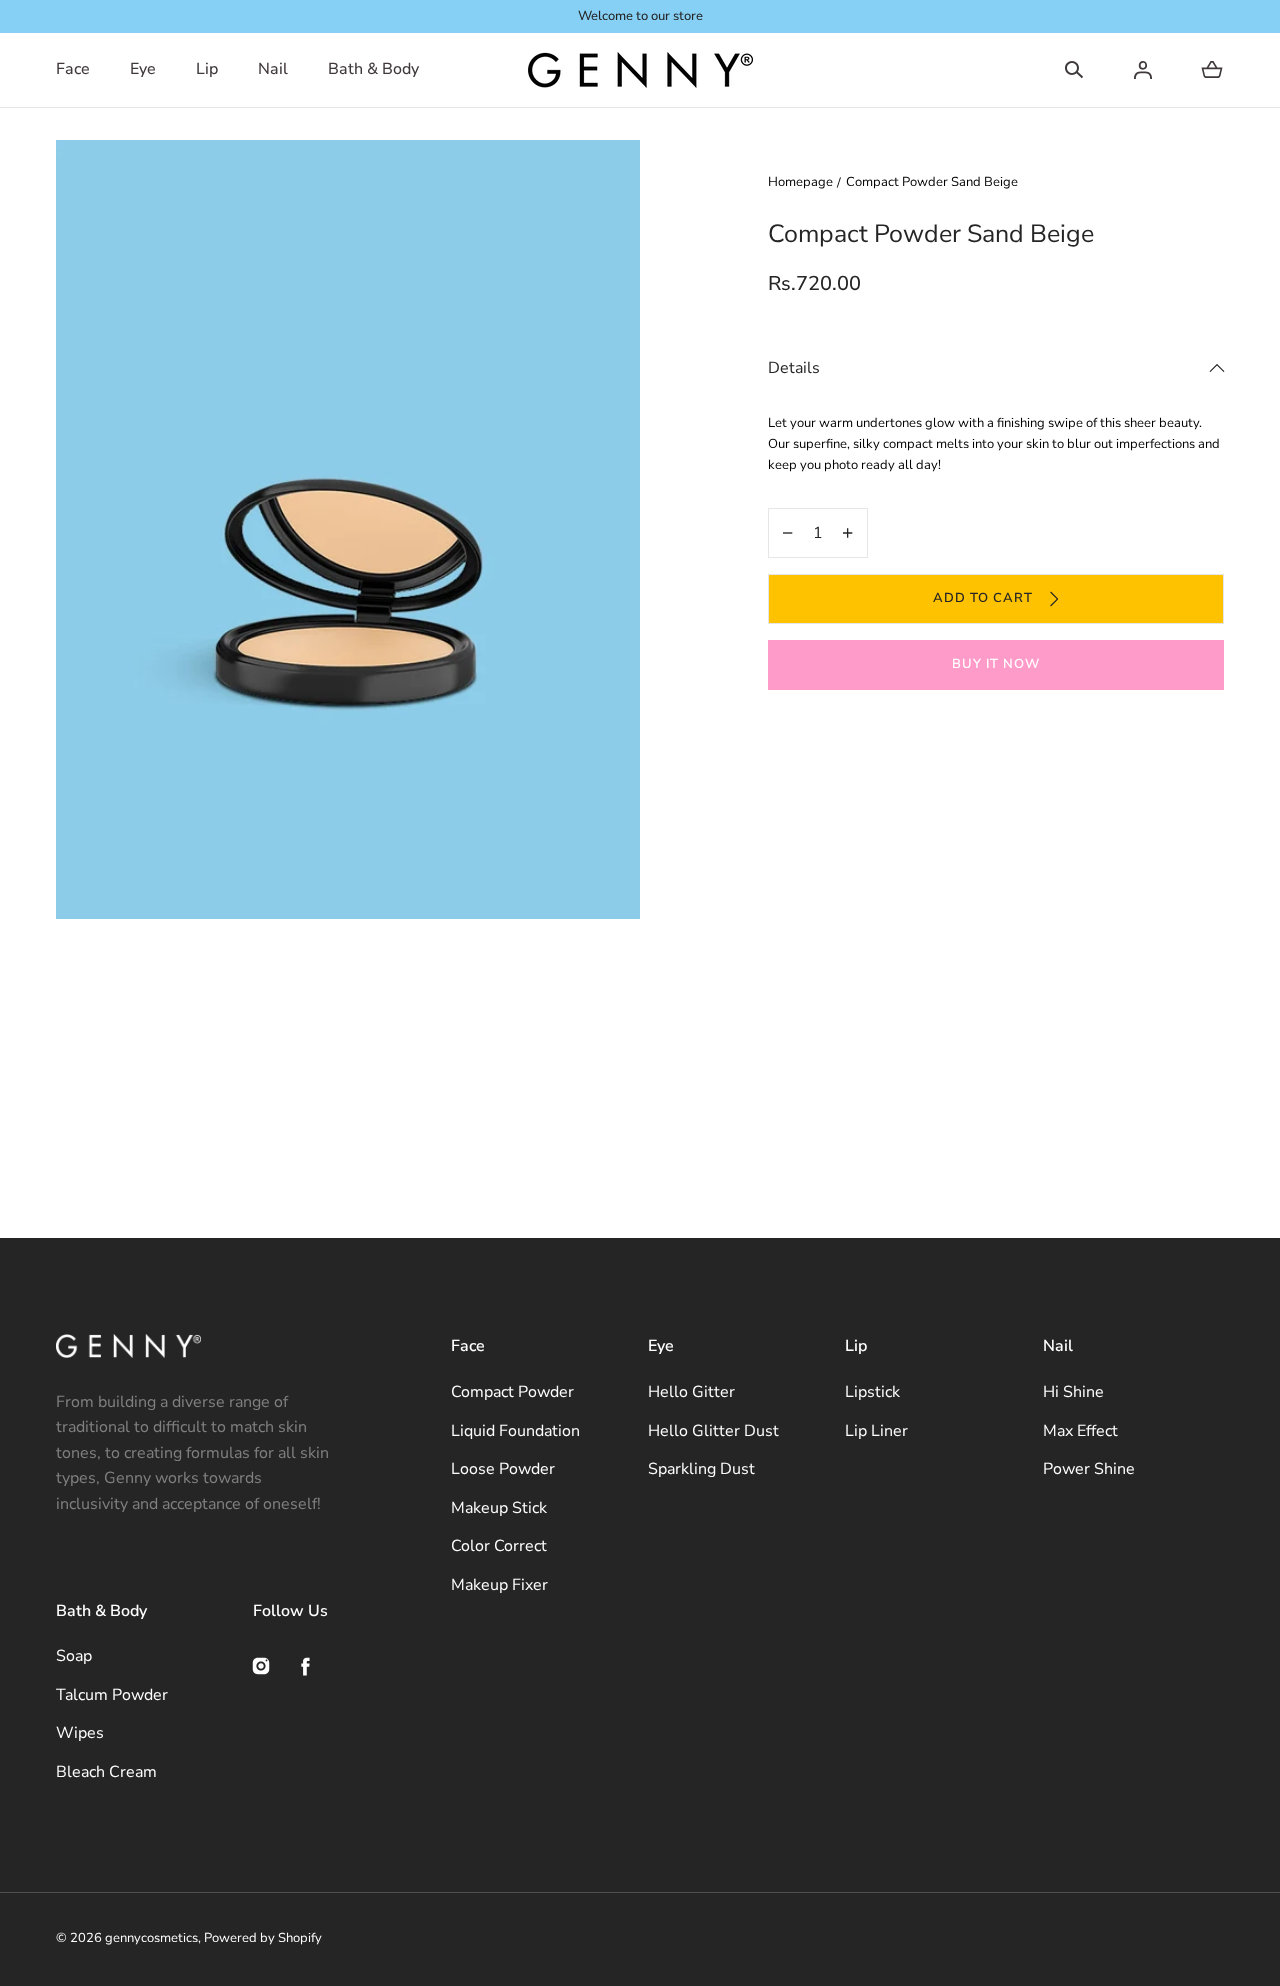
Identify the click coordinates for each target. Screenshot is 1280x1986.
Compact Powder (512, 1392)
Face (73, 69)
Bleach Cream (106, 1772)
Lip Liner (876, 1431)
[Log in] (1143, 70)
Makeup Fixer (499, 1585)
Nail (273, 69)
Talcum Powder (112, 1695)
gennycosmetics (151, 1938)
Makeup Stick (499, 1508)
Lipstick (872, 1392)
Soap (74, 1656)
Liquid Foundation (515, 1431)
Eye (143, 69)
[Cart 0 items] (1212, 70)
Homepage (800, 182)
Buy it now (996, 664)
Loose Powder (503, 1469)
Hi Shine (1073, 1392)
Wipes (80, 1733)
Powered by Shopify (263, 1938)
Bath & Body (373, 69)
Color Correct (499, 1546)
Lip (207, 69)
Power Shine (1089, 1469)
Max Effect (1080, 1431)
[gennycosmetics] (640, 70)
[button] (1074, 70)
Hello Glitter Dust (713, 1431)
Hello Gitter (691, 1392)
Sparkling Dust (701, 1469)
